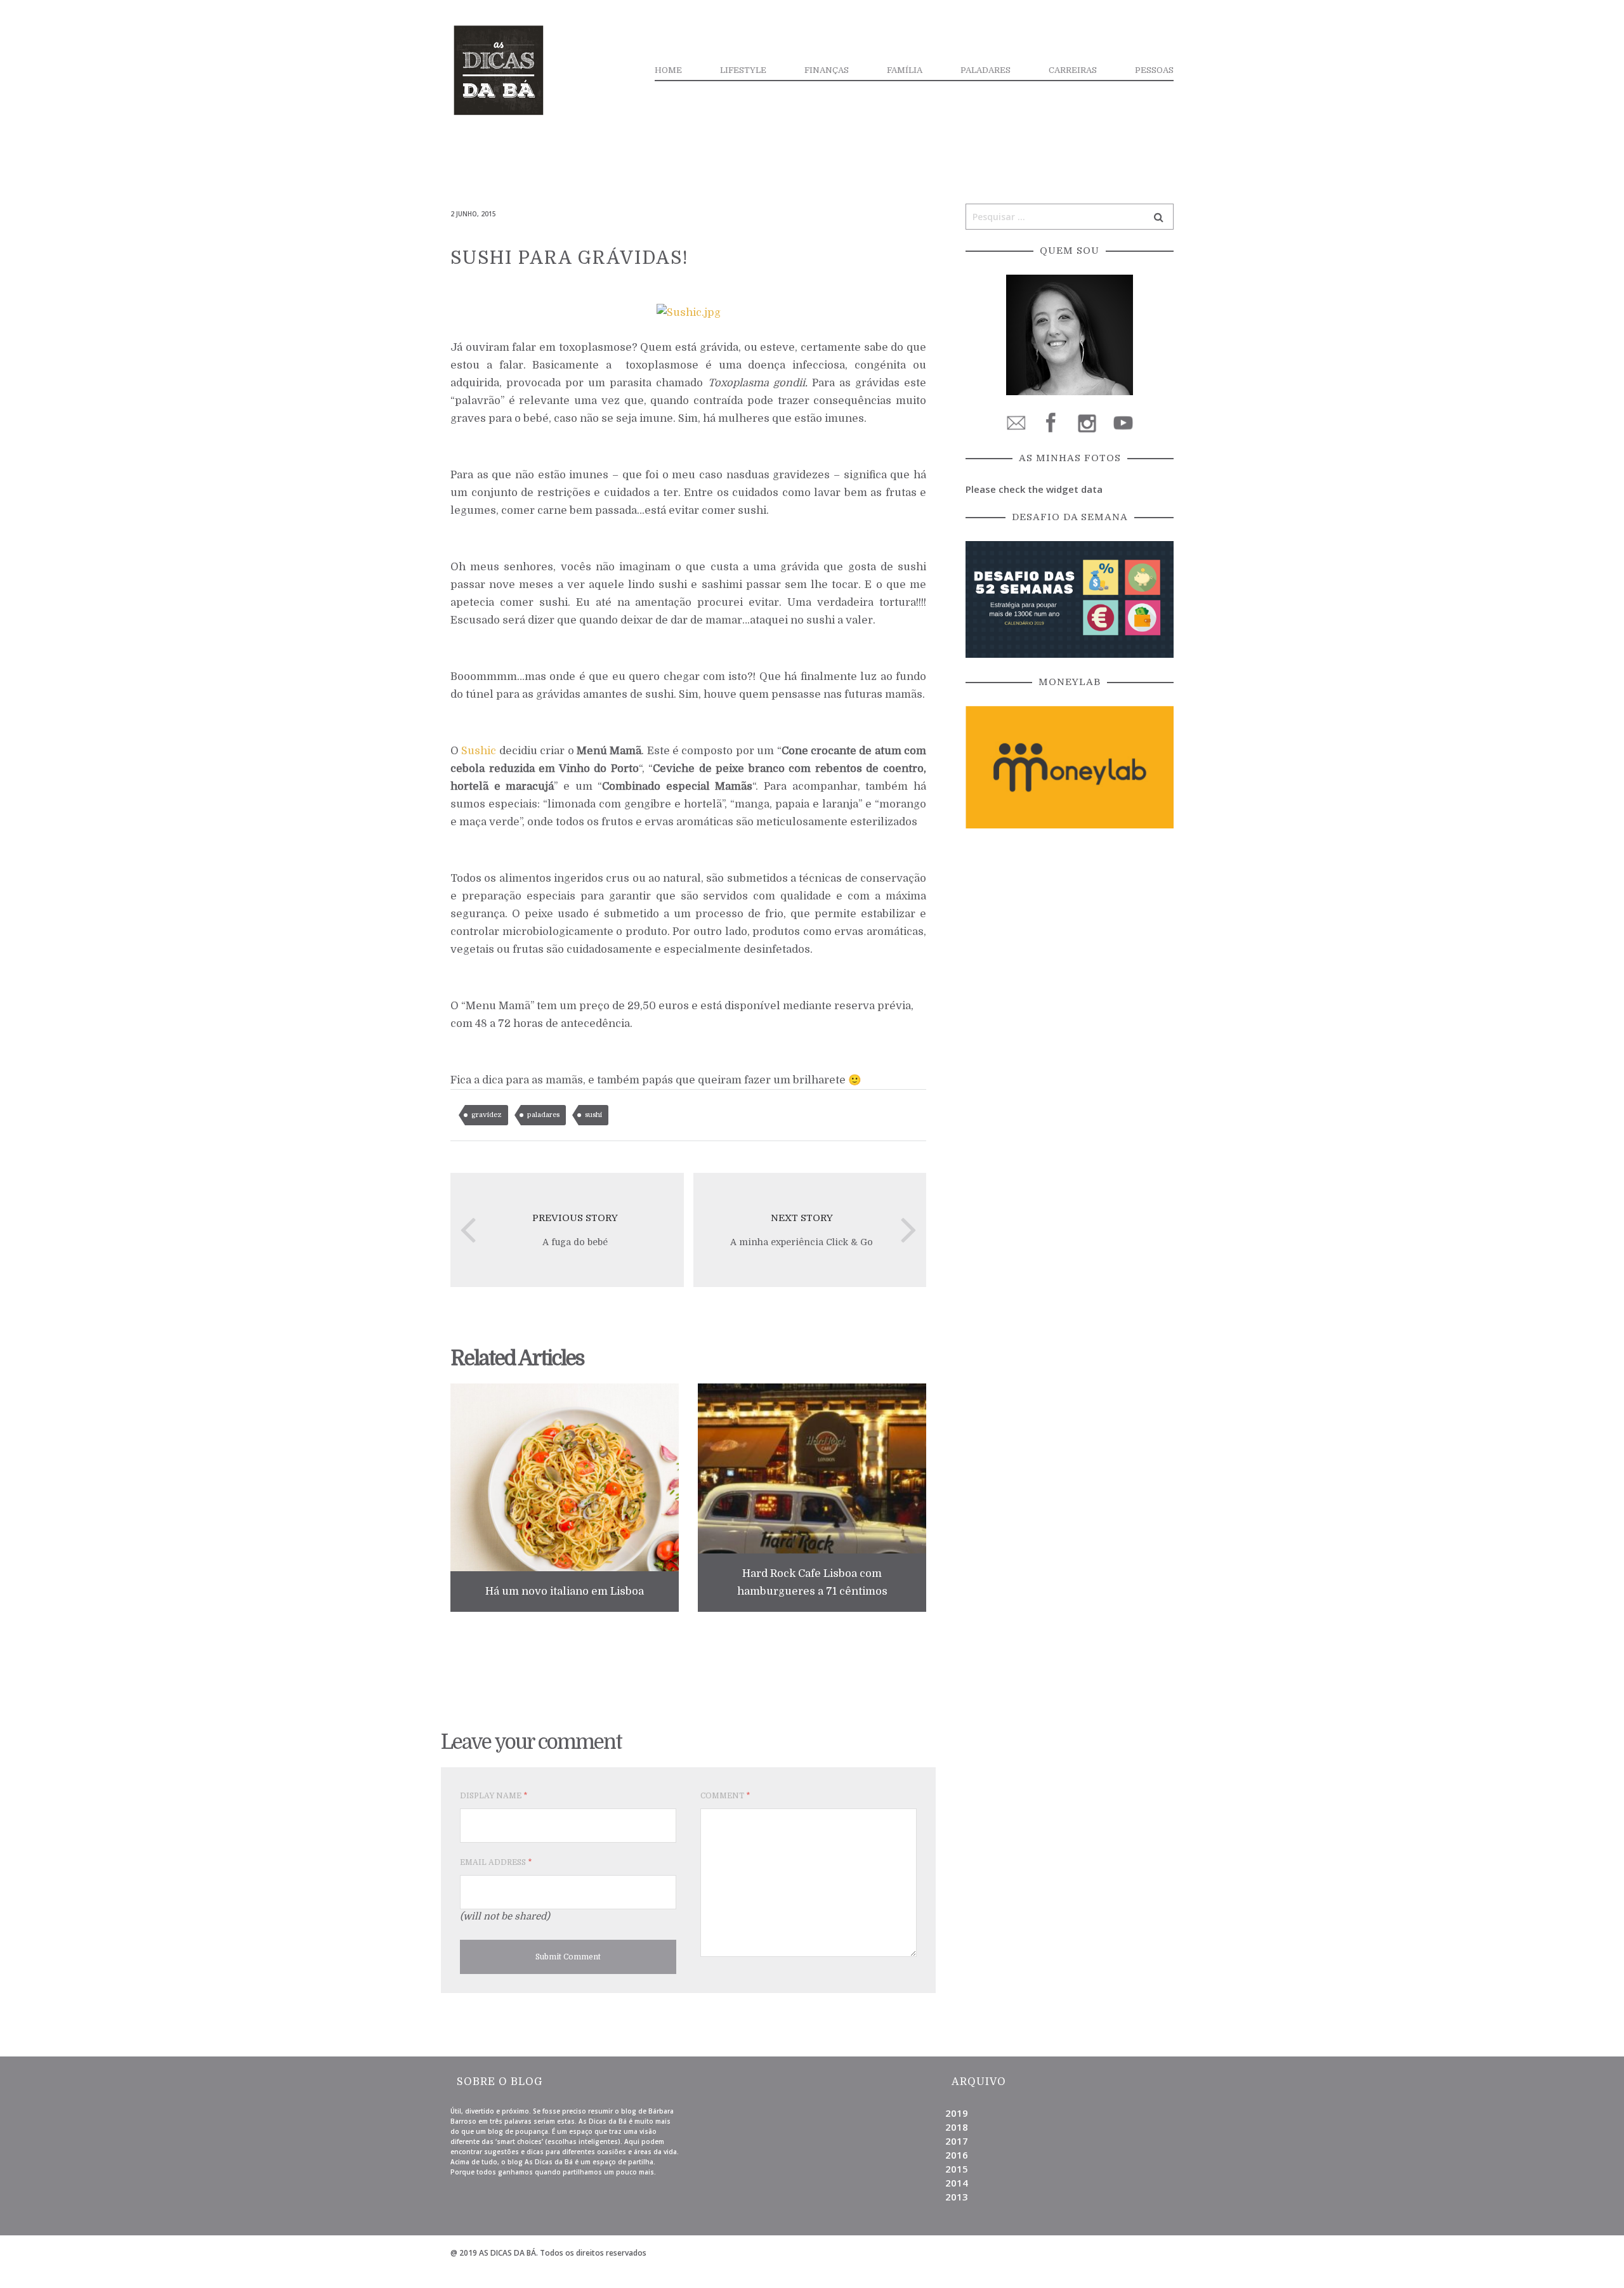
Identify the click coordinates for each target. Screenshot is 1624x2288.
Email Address (496, 1862)
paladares (543, 1115)
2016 (957, 2155)
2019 (957, 2113)
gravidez (487, 1115)
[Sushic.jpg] (689, 312)
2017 (957, 2141)
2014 (957, 2183)
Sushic (479, 751)
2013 (957, 2197)
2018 (957, 2127)
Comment (725, 1796)
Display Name (494, 1796)
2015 (957, 2169)
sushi (593, 1115)
